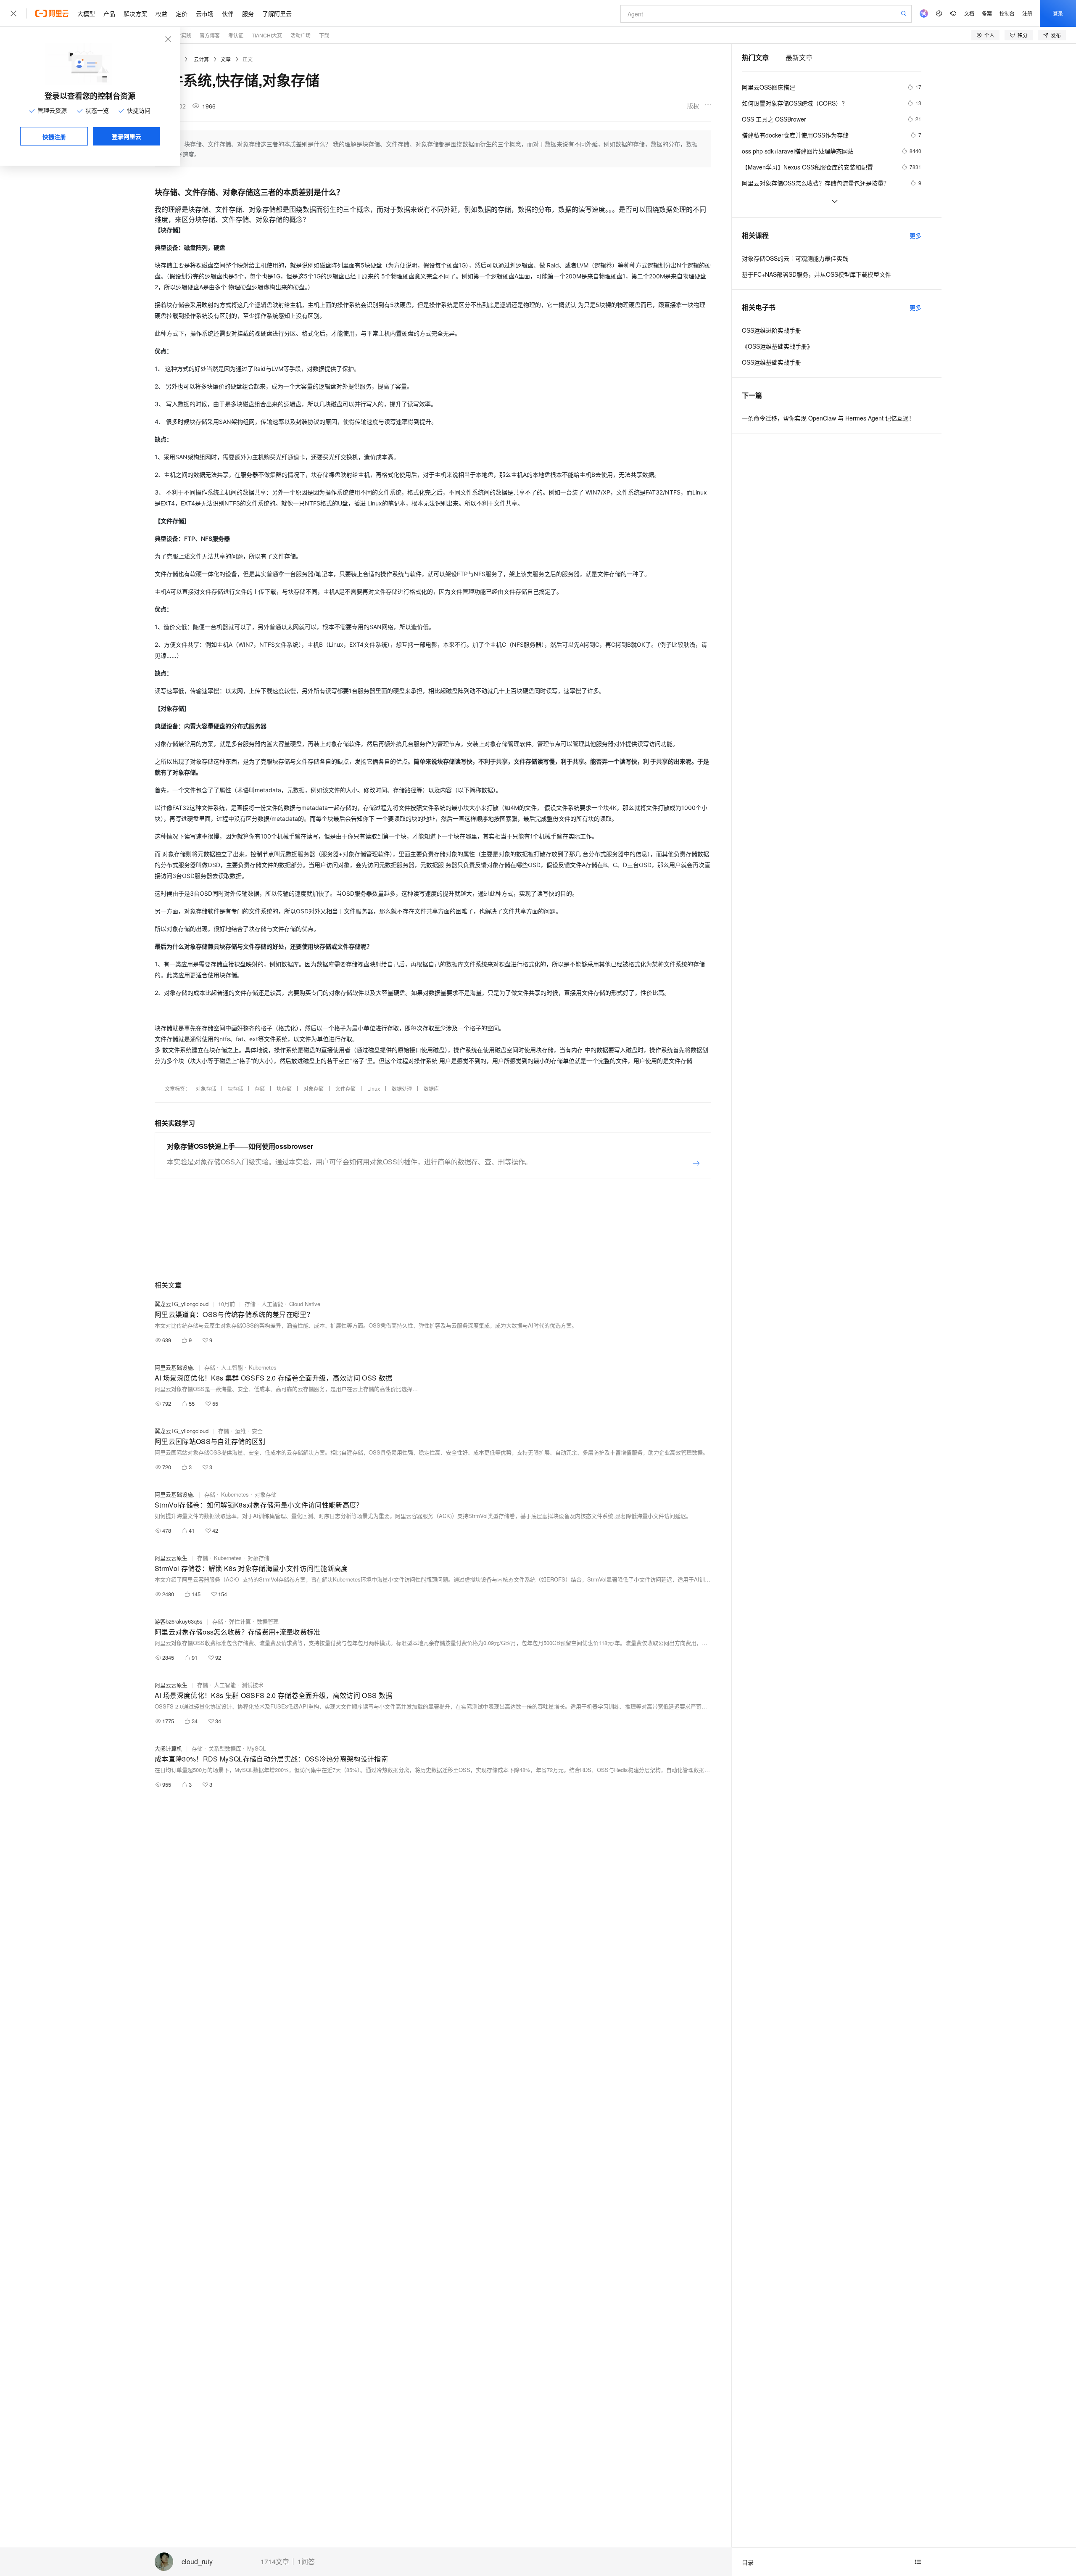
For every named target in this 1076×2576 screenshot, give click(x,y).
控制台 (1007, 13)
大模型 (86, 13)
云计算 (201, 59)
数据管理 (268, 1621)
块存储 (235, 1088)
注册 (1027, 13)
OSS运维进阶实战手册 (771, 330)
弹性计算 (240, 1621)
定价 (182, 13)
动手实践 (181, 35)
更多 (915, 235)
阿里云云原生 (171, 1558)
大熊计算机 (168, 1748)
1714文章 (275, 2562)
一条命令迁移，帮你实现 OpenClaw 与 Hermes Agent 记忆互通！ (828, 418)
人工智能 (272, 1304)
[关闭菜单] (13, 13)
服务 (248, 13)
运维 (240, 1431)
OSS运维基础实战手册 (771, 362)
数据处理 (402, 1088)
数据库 (431, 1088)
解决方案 (135, 13)
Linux (374, 1088)
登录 (1058, 13)
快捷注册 (54, 137)
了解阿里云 (277, 13)
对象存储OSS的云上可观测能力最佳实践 (795, 258)
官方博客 (210, 35)
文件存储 (345, 1088)
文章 (226, 59)
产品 (109, 13)
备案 (987, 13)
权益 (161, 13)
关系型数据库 (225, 1748)
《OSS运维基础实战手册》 (777, 346)
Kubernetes (263, 1367)
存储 (260, 1088)
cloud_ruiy (197, 2562)
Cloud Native (305, 1304)
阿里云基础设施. (175, 1367)
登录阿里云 (127, 136)
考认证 (236, 35)
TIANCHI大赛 (267, 35)
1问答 (306, 2562)
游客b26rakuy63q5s (179, 1621)
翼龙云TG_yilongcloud (182, 1304)
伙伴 (228, 13)
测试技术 (253, 1685)
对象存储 (206, 1088)
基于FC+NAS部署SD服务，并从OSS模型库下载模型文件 (816, 274)
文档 (969, 13)
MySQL (256, 1748)
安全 (257, 1431)
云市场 (205, 13)
